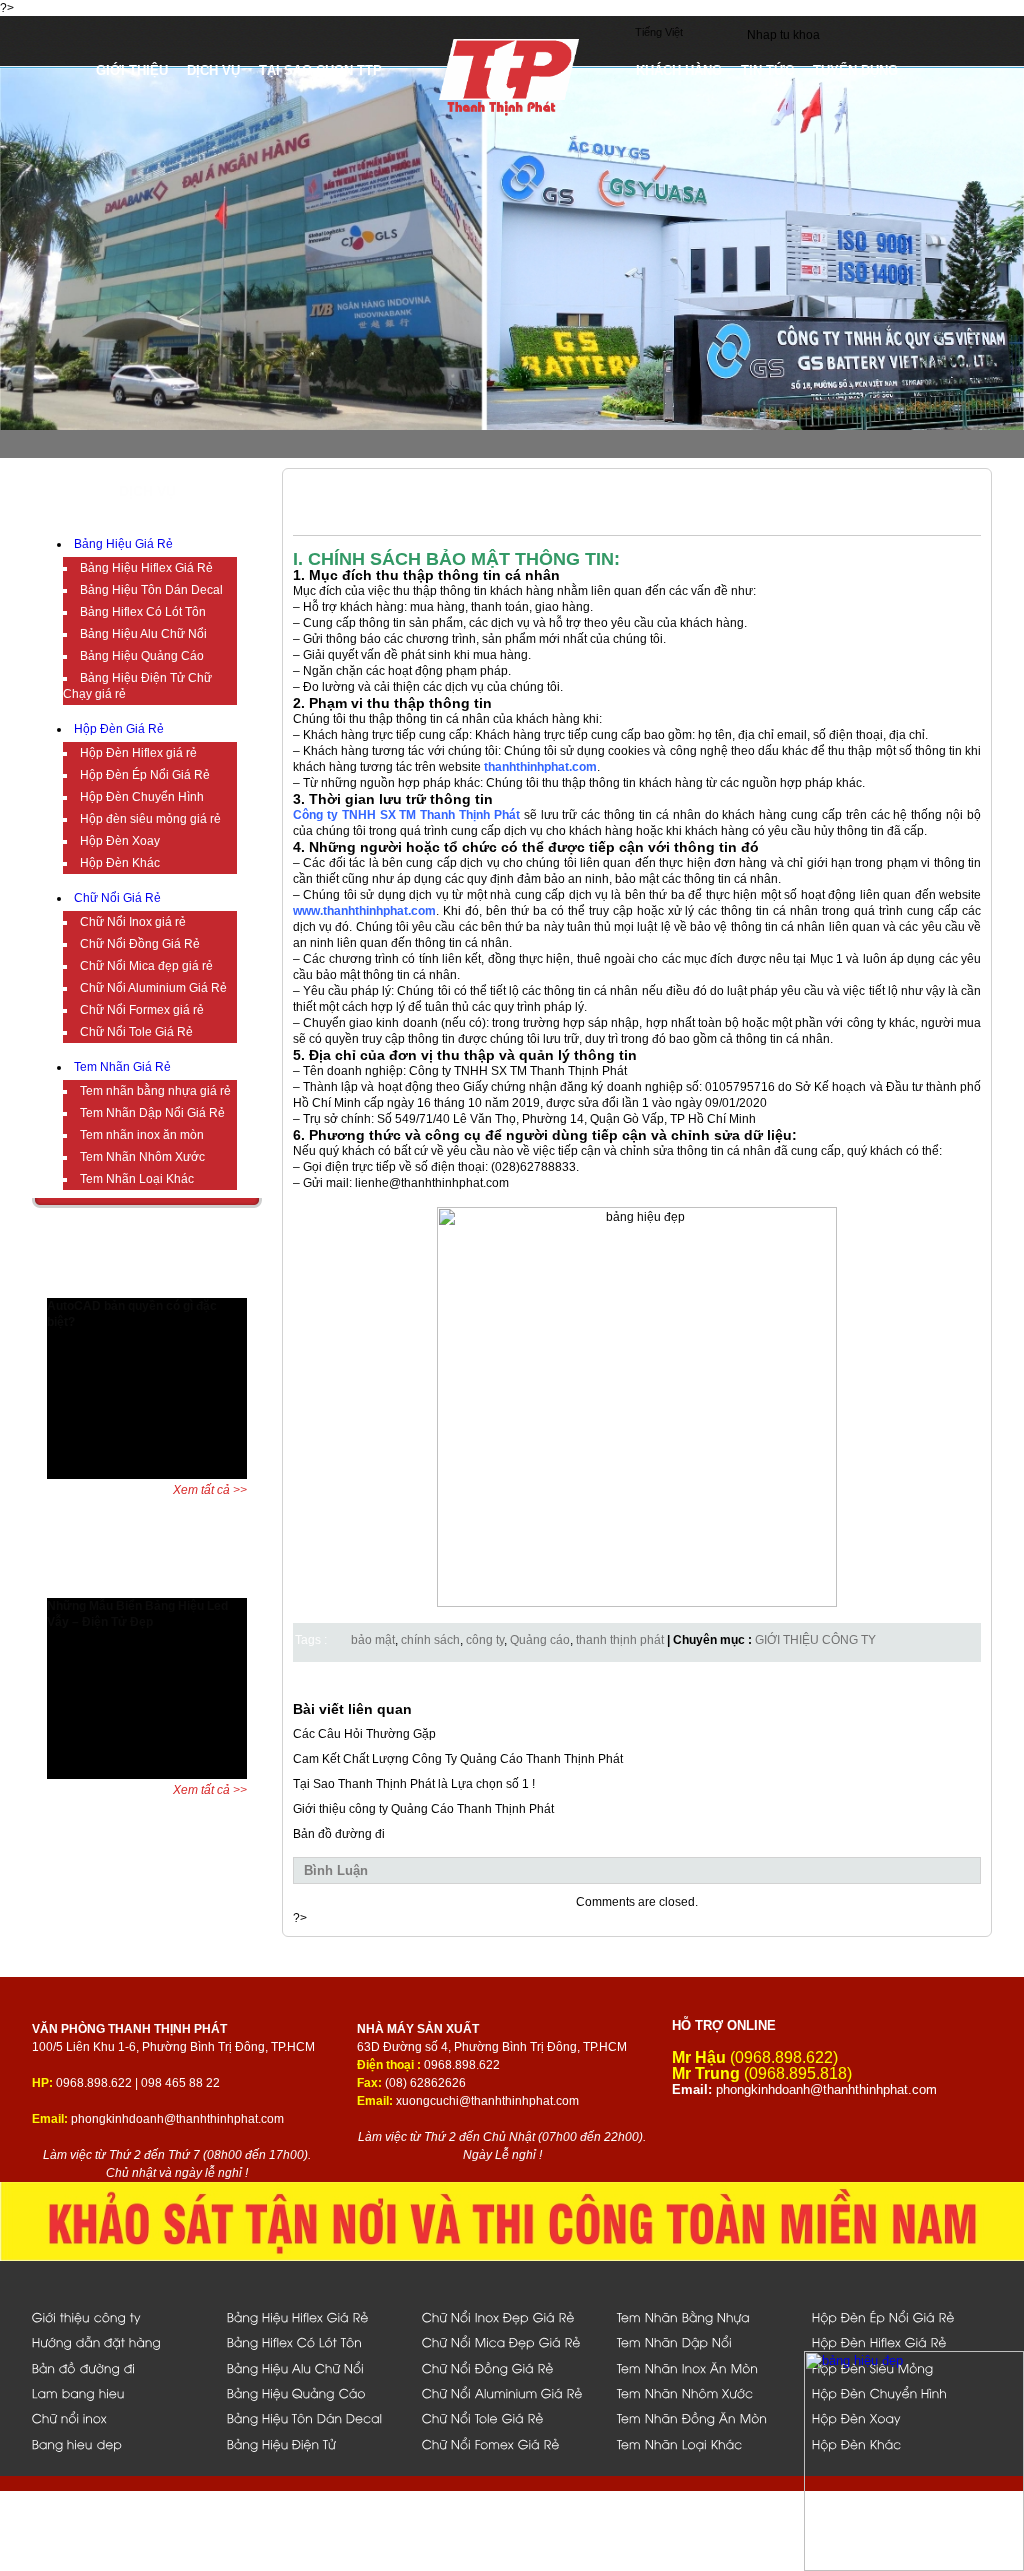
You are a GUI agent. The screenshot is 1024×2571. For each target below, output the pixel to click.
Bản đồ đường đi (339, 1834)
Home (66, 70)
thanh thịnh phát (620, 1640)
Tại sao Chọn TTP (320, 70)
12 (229, 1283)
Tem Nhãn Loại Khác (137, 1179)
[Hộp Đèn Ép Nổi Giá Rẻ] (898, 2316)
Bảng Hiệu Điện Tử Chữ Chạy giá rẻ (137, 686)
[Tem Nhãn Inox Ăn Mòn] (703, 2367)
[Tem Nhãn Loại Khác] (703, 2443)
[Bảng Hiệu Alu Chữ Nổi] (313, 2367)
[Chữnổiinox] (118, 2417)
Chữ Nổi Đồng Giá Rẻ (140, 944)
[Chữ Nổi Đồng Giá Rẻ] (508, 2367)
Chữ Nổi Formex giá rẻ (142, 1010)
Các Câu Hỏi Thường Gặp (364, 1734)
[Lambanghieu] (118, 2392)
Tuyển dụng (855, 70)
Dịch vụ (213, 70)
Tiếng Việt (659, 32)
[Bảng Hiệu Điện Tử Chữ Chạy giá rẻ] (313, 2443)
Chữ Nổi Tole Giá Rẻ (136, 1032)
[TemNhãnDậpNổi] (703, 2341)
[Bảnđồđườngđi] (118, 2367)
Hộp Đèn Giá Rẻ (119, 729)
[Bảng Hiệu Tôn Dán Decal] (313, 2417)
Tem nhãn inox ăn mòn (142, 1135)
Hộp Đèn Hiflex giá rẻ (138, 753)
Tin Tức (767, 70)
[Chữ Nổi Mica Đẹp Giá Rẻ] (508, 2341)
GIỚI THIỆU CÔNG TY (815, 1640)
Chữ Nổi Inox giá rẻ (133, 922)
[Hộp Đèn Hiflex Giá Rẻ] (898, 2341)
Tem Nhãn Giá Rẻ (122, 1067)
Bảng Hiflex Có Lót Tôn (143, 612)
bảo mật (373, 1640)
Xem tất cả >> (210, 1490)
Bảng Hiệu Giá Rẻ (123, 544)
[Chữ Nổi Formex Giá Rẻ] (508, 2443)
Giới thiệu (132, 70)
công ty (485, 1640)
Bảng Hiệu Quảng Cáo (142, 656)
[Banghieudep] (118, 2443)
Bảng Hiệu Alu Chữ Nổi (143, 634)
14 (259, 1283)
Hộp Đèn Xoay (120, 841)
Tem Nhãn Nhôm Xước (142, 1157)
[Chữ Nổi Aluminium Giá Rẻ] (508, 2392)
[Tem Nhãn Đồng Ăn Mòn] (703, 2417)
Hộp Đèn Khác (120, 863)
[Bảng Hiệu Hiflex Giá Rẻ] (313, 2316)
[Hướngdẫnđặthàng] (118, 2341)
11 (214, 1283)
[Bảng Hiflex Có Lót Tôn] (313, 2341)
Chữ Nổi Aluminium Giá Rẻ (153, 988)
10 (199, 1283)
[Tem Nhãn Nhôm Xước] (703, 2392)
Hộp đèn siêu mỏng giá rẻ (150, 819)
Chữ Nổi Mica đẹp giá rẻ (146, 966)
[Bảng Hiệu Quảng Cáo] (313, 2392)
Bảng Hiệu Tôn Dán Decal (151, 590)
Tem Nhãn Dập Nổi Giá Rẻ (152, 1113)
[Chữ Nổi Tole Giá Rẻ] (508, 2417)
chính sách (430, 1640)
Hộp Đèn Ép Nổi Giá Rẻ (145, 775)
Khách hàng (679, 70)
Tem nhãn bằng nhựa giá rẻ (155, 1091)
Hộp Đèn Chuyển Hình (142, 797)
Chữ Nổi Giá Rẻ (117, 898)
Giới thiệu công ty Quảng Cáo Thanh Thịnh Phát (423, 1809)
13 (244, 1283)
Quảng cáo (540, 1640)
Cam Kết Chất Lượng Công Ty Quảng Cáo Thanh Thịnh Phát (458, 1759)
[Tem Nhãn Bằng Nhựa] (703, 2316)
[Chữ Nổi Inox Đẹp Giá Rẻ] (508, 2316)
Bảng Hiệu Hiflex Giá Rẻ (146, 568)
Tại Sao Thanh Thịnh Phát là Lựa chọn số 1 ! (414, 1784)
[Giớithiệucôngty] (118, 2316)
